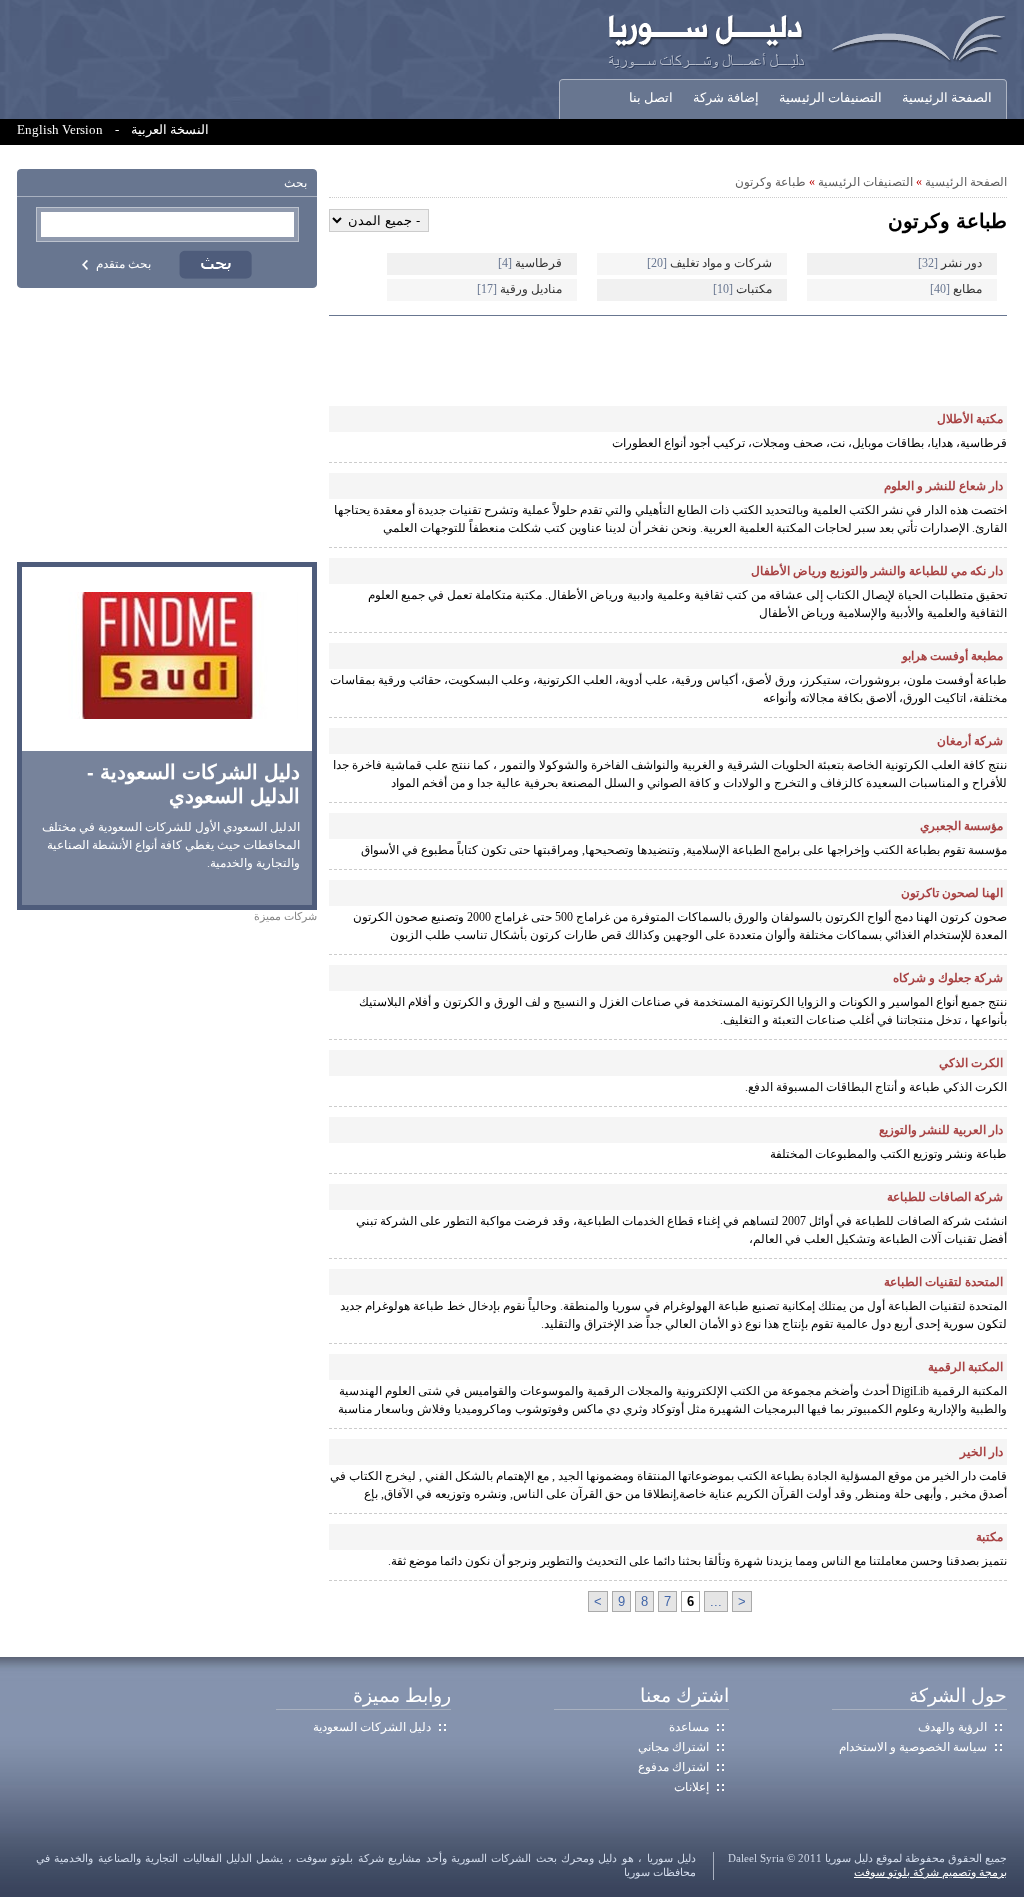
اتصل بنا (651, 98)
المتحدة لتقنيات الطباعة (943, 1282)
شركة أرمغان (970, 741)
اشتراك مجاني (673, 1747)
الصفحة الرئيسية (947, 98)
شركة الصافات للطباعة (945, 1197)
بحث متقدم (123, 264)
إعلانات (691, 1787)
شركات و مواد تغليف (709, 263)
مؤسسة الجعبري (961, 826)
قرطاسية (530, 263)
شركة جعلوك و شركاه (948, 978)
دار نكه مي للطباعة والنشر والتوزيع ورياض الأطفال (877, 571)
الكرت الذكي (971, 1063)
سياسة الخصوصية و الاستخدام (913, 1747)
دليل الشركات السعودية (372, 1727)
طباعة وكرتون (770, 182)
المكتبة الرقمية (965, 1367)
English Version (60, 130)
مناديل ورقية (519, 289)
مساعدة (689, 1727)
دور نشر (950, 263)
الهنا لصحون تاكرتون (952, 893)
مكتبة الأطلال (970, 419)
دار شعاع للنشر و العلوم (943, 486)
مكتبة (989, 1537)
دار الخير (981, 1452)
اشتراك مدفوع (673, 1767)
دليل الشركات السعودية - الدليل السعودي (193, 784)
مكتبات (742, 289)
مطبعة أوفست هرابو (952, 656)
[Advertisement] (167, 425)
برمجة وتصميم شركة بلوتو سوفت (930, 1872)
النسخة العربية (170, 130)
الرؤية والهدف (952, 1727)
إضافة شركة (726, 98)
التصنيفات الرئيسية (830, 98)
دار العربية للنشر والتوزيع (941, 1130)
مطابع (956, 289)
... (716, 1601)
